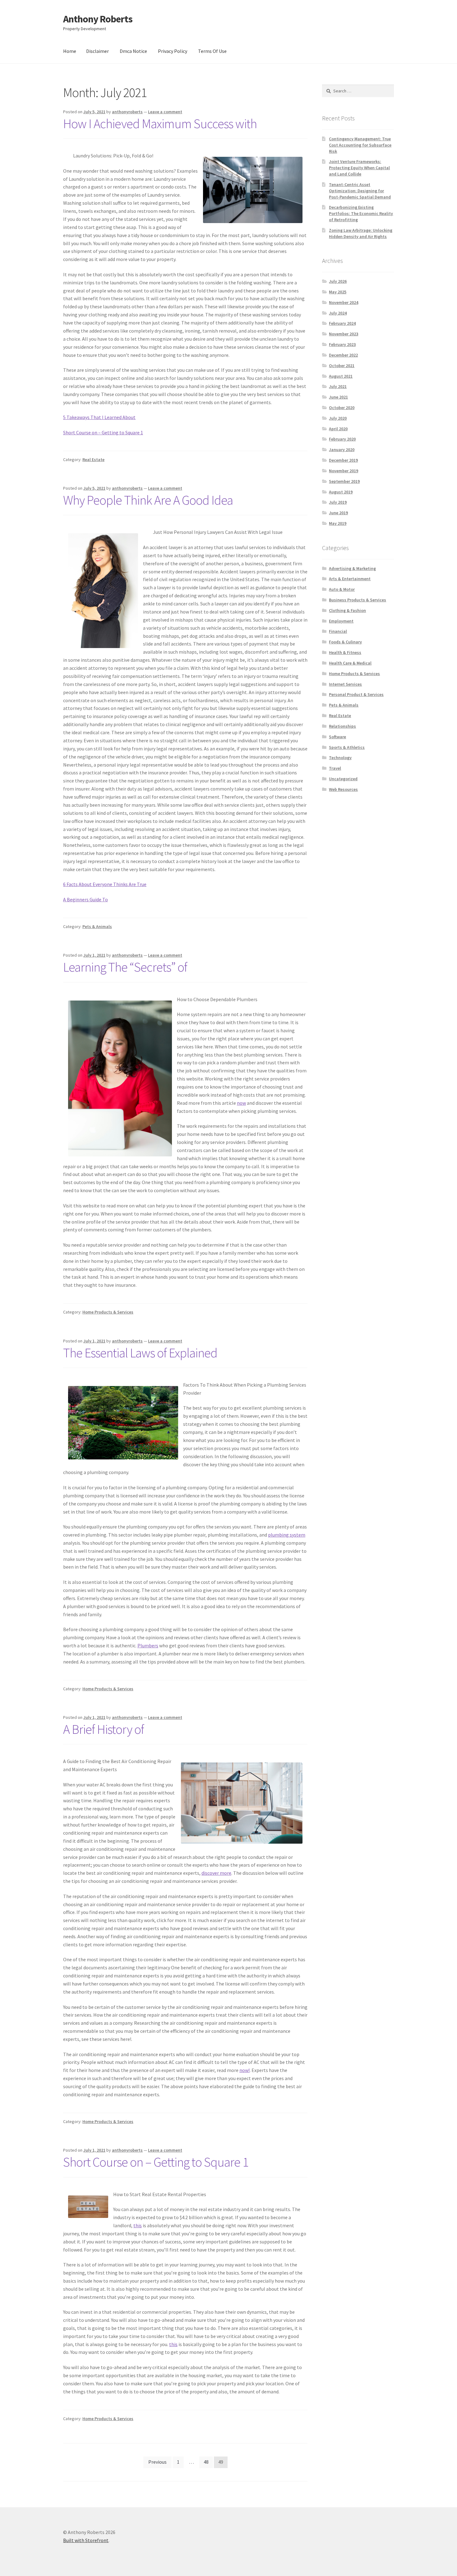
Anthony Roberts (98, 19)
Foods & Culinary (345, 642)
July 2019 (338, 502)
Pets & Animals (97, 926)
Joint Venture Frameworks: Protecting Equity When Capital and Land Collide (359, 168)
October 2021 (342, 366)
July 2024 (338, 313)
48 (206, 2462)
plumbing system (287, 1535)
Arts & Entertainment (350, 579)
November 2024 (344, 302)
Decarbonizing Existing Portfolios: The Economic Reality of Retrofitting (361, 213)
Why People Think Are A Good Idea (148, 500)
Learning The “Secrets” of (125, 967)
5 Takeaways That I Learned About (99, 417)
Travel (335, 768)
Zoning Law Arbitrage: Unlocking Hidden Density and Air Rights (361, 233)
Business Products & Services (358, 600)
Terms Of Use (212, 51)
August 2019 (341, 492)
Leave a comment (165, 112)
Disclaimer (97, 51)
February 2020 (342, 439)
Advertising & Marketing (352, 568)
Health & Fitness (345, 652)
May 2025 (338, 292)
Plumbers (148, 1645)
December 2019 (343, 460)
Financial (338, 631)
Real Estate (93, 460)
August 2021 (341, 376)
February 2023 (342, 344)
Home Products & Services (108, 1312)
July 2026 (338, 281)
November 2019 (344, 471)
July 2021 (338, 386)
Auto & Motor (342, 589)
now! (245, 2070)
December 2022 (343, 355)
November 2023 (344, 334)
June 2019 (338, 513)
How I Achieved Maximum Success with (160, 124)
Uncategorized (343, 779)
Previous (157, 2462)
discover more (216, 1873)
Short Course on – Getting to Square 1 (103, 432)
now (241, 1103)
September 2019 (344, 481)
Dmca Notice (133, 51)
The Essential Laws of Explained (140, 1353)
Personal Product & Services (356, 694)
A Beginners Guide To (85, 899)
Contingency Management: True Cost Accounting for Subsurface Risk (360, 145)
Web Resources (343, 789)
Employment (341, 621)
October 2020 (342, 408)
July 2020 (338, 418)
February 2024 (342, 323)
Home (70, 51)
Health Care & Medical (350, 663)
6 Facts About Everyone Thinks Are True (105, 884)
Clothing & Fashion (347, 610)
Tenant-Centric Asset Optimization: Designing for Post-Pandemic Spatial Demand (360, 191)
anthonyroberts (127, 112)
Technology (340, 758)
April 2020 (338, 429)
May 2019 (338, 523)
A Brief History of (104, 1729)
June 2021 (338, 397)
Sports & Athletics (347, 747)
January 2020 (342, 450)
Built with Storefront (86, 2540)
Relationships (342, 726)
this (138, 2225)
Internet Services (345, 684)
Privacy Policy (173, 51)
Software (337, 737)
